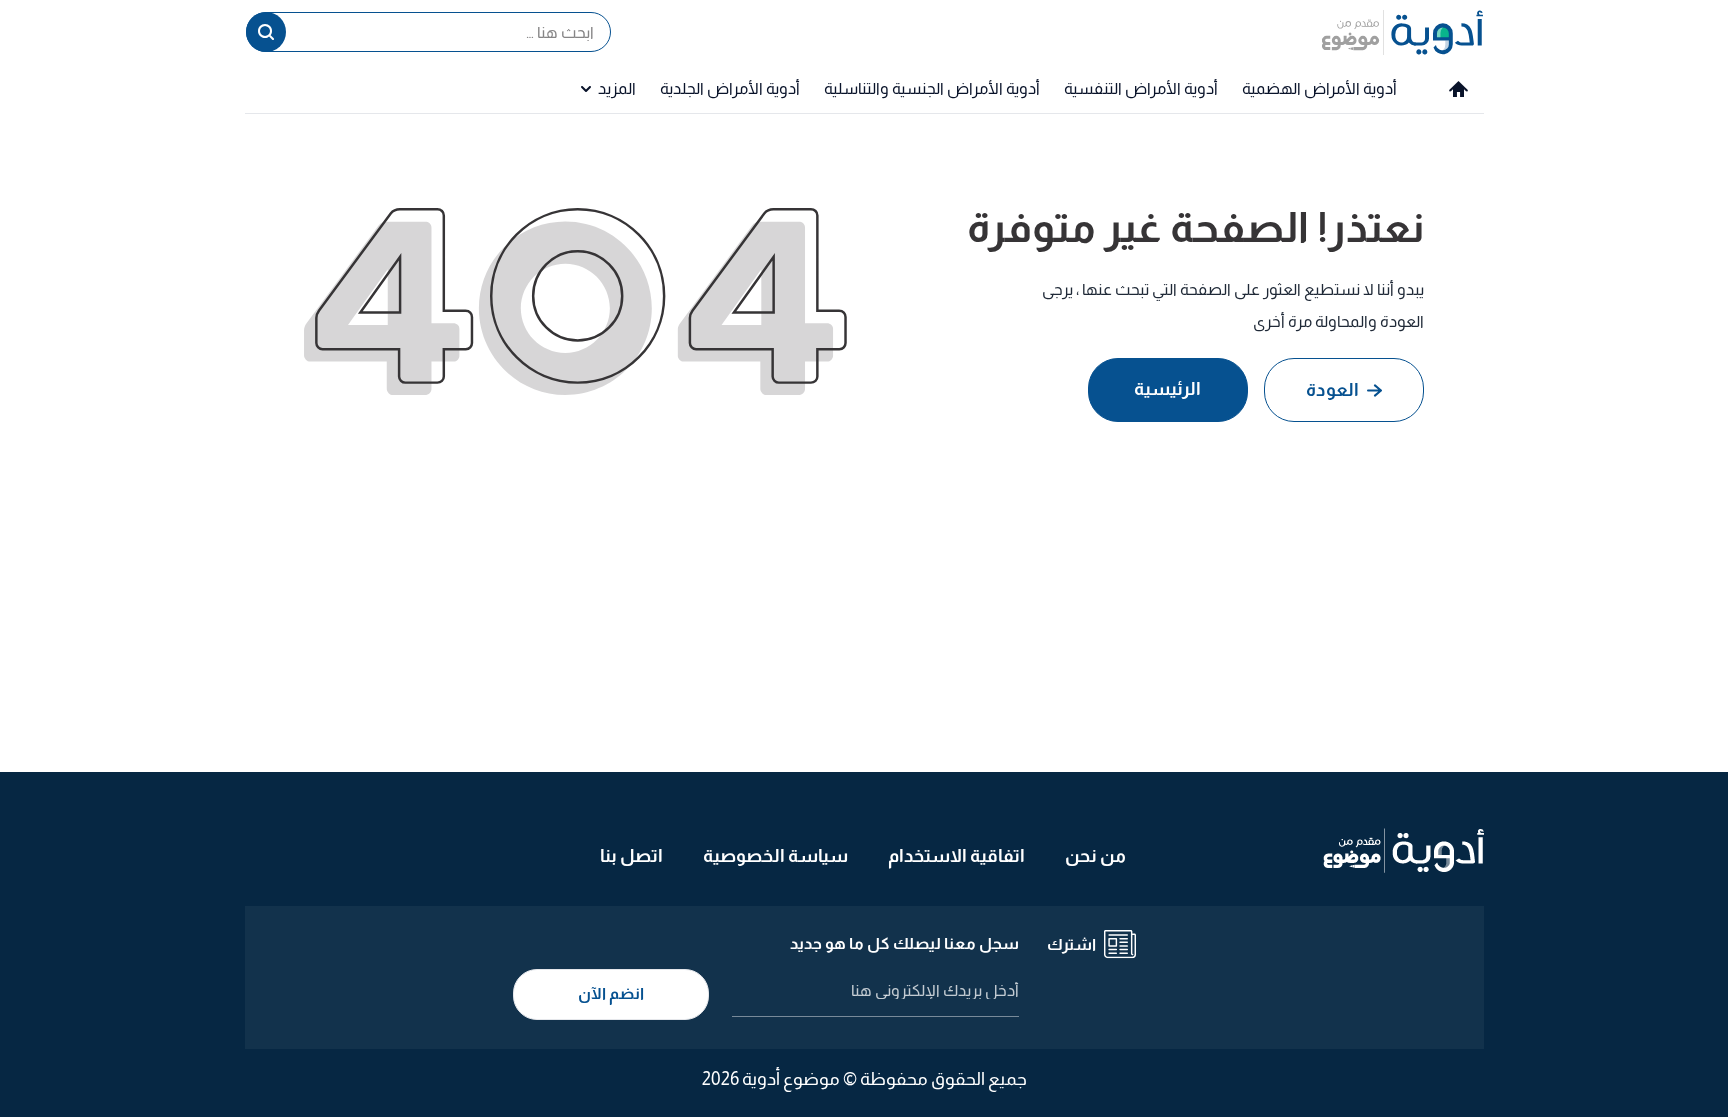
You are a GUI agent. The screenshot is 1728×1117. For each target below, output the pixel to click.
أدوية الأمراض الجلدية (730, 88)
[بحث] (266, 32)
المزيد (617, 88)
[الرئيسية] (1458, 89)
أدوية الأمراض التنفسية (1141, 88)
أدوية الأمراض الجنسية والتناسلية (932, 88)
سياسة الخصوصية (775, 856)
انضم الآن (611, 993)
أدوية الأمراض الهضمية (1319, 88)
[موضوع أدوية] (1402, 32)
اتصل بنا (631, 856)
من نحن (1095, 856)
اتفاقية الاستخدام (956, 856)
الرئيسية (1167, 389)
